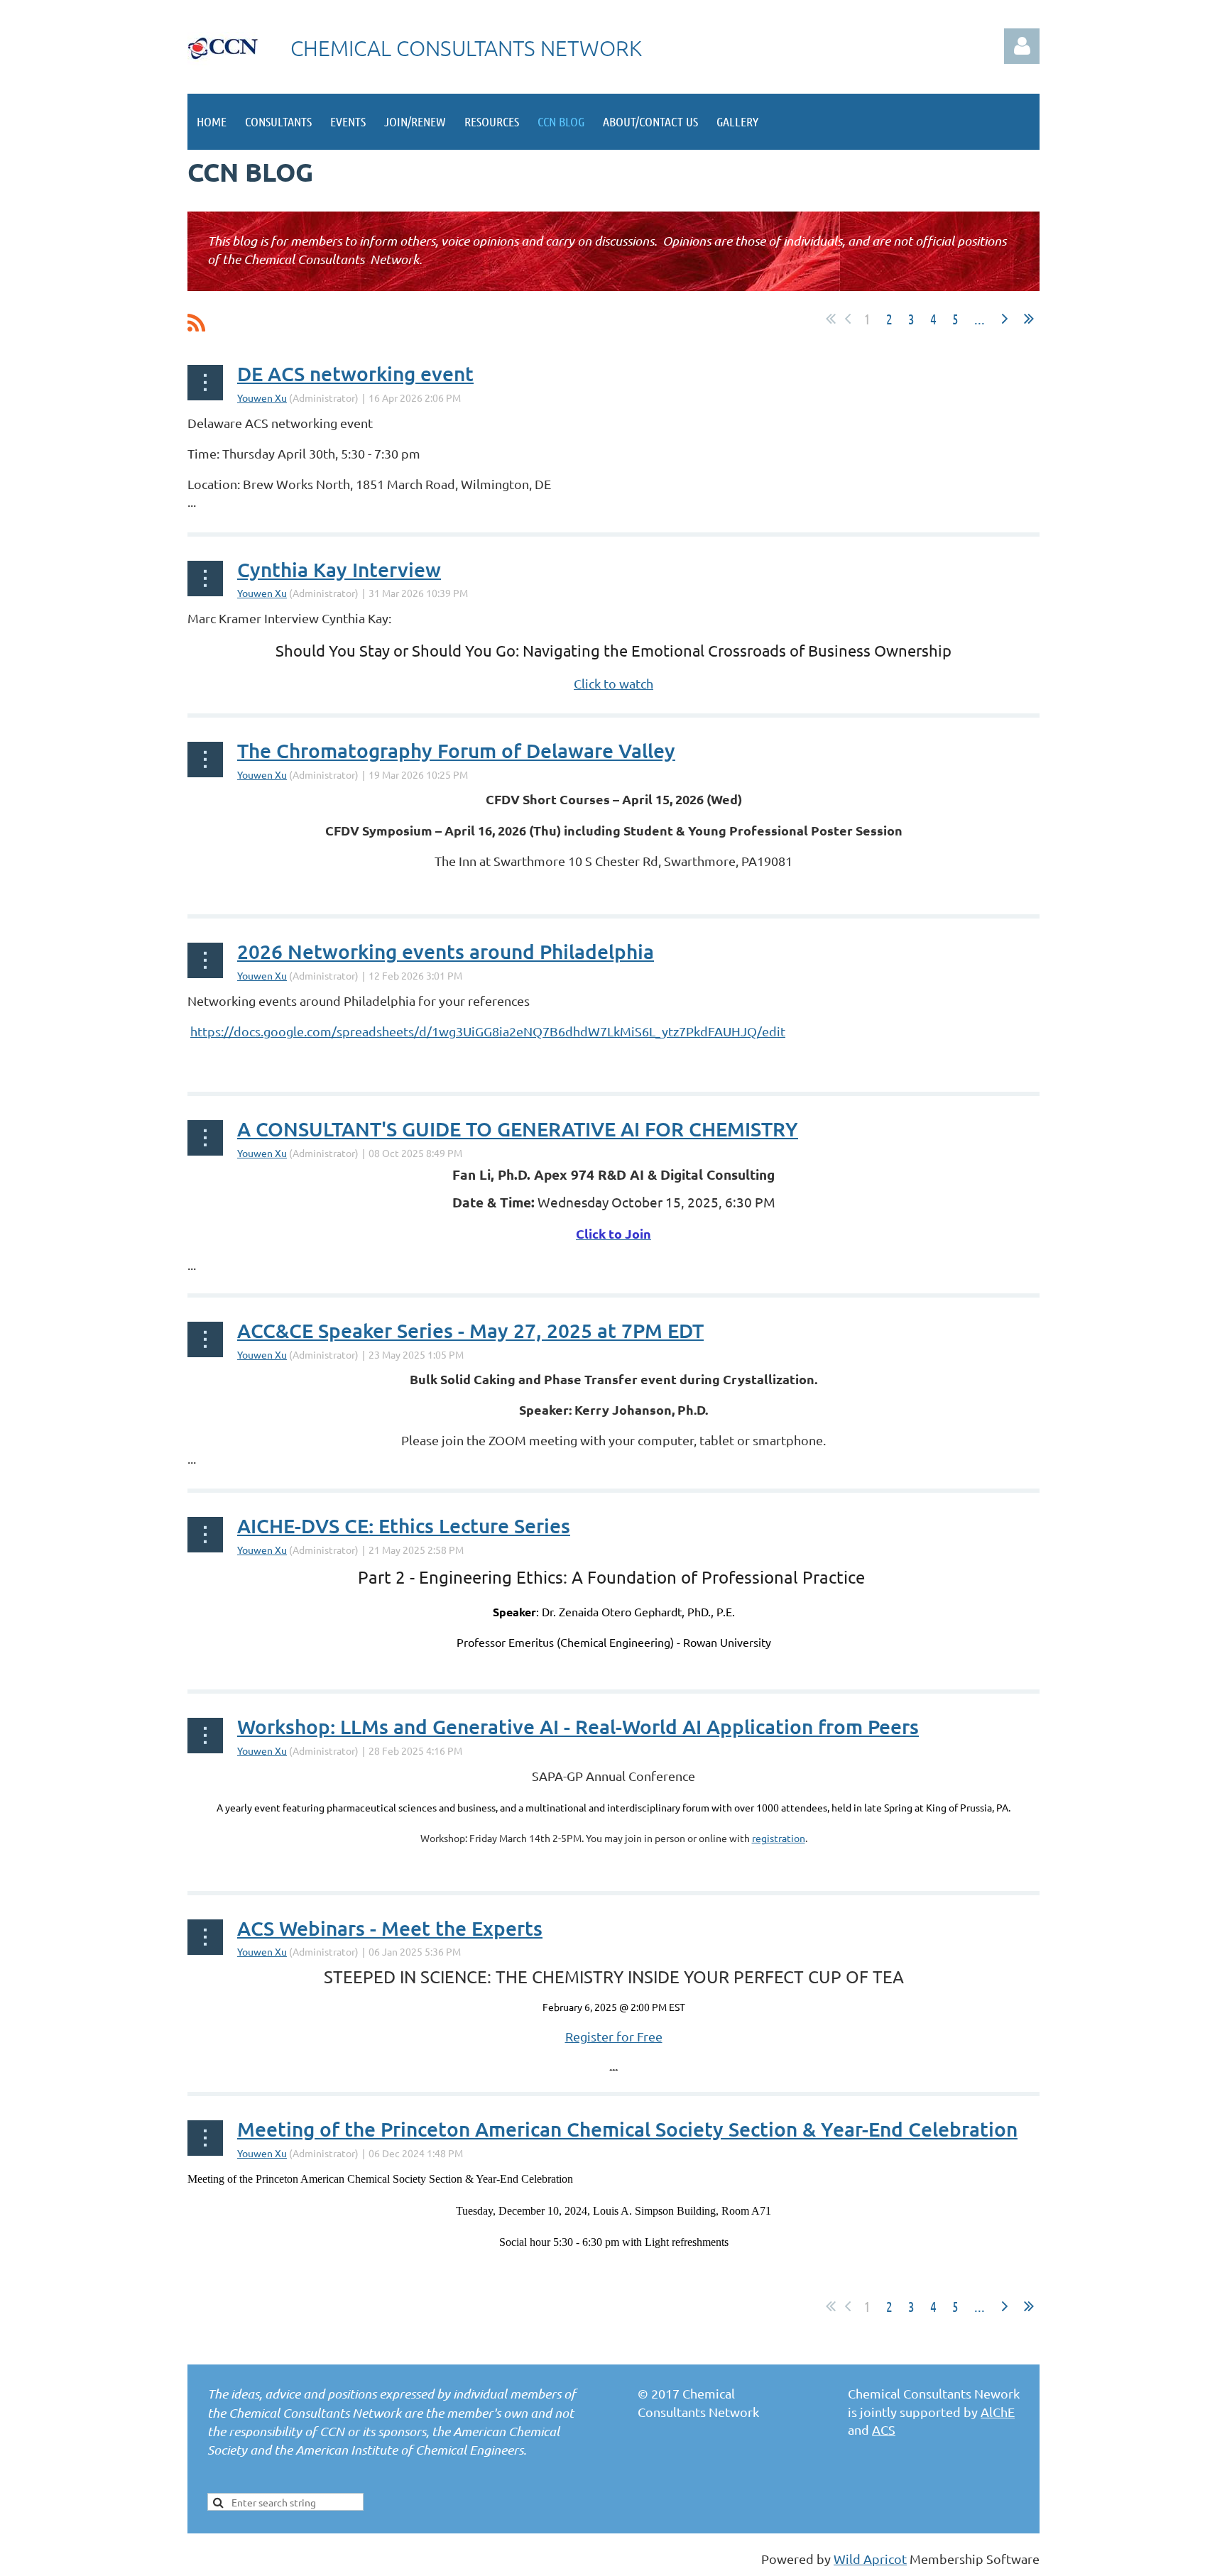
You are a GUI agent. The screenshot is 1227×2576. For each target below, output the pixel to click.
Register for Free (614, 2036)
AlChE (998, 2412)
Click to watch (613, 683)
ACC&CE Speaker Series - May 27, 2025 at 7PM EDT (470, 1330)
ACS (884, 2429)
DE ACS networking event (355, 373)
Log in (1022, 46)
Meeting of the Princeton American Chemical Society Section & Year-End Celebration (627, 2129)
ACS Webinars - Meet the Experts (390, 1928)
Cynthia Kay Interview (339, 569)
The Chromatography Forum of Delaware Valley (456, 750)
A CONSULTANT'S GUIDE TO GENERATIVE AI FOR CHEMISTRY (518, 1129)
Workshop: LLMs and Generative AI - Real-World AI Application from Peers (578, 1726)
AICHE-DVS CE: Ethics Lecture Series (404, 1525)
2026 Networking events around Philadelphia (446, 951)
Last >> (1029, 319)
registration (779, 1838)
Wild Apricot (870, 2559)
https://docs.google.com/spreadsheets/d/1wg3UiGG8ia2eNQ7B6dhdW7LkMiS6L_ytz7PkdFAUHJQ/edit (488, 1031)
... (980, 319)
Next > (1005, 319)
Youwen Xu (262, 398)
